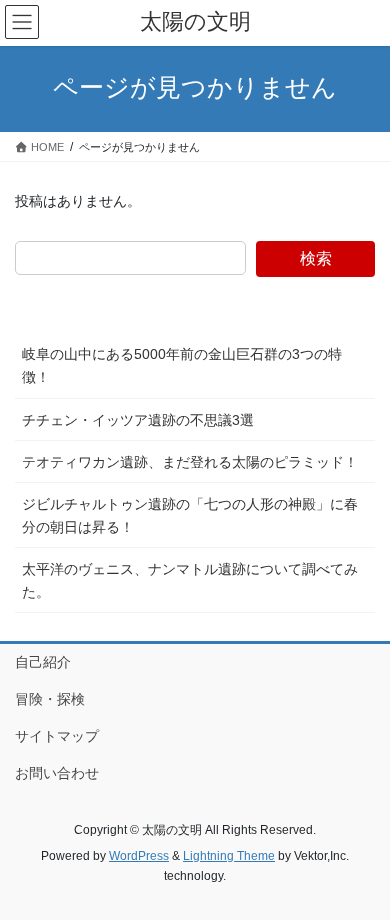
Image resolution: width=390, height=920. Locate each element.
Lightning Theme (229, 856)
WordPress (139, 856)
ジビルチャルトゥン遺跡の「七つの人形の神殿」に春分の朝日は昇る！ (190, 515)
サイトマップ (57, 736)
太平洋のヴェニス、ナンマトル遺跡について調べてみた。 (190, 580)
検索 (316, 258)
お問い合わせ (57, 773)
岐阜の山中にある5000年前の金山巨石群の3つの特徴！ (182, 365)
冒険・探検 (50, 699)
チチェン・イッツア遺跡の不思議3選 (138, 420)
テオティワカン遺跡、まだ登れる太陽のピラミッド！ (190, 462)
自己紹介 (43, 662)
